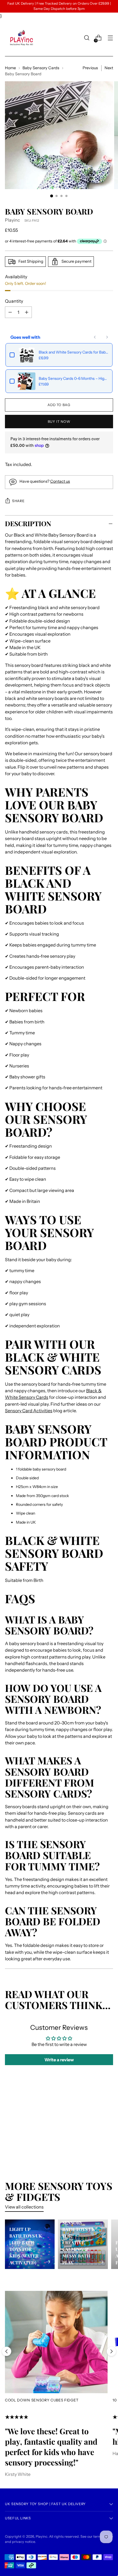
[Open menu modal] (110, 38)
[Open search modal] (87, 38)
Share (18, 501)
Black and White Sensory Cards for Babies (74, 352)
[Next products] (107, 337)
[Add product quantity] (10, 312)
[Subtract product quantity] (27, 312)
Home (10, 68)
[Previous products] (95, 337)
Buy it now (59, 422)
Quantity (14, 301)
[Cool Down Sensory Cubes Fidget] (56, 2342)
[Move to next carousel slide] (111, 2351)
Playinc (12, 220)
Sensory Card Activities (29, 1411)
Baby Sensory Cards (41, 68)
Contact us (60, 481)
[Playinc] (21, 38)
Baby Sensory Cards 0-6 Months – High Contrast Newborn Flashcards (74, 378)
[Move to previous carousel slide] (7, 2351)
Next (109, 68)
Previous (90, 68)
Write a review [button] (59, 2060)
